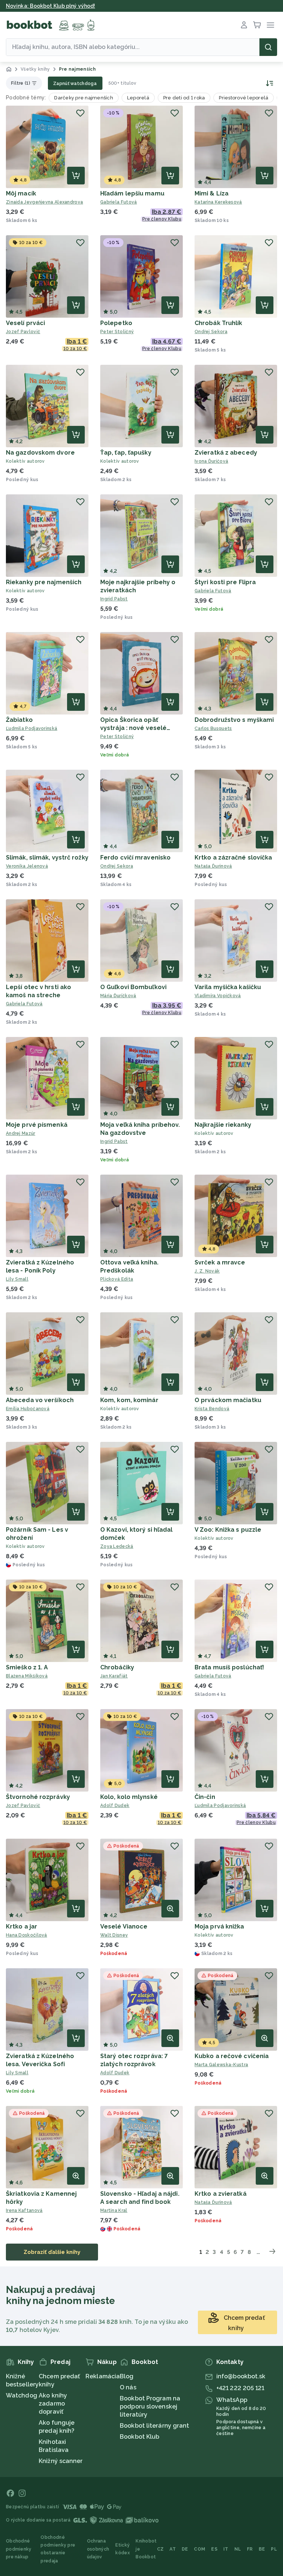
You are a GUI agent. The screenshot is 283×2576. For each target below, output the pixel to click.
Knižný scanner (61, 2461)
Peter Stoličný (117, 332)
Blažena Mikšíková (27, 1676)
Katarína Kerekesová (218, 202)
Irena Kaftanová (24, 2210)
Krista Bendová (212, 1409)
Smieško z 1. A (27, 1667)
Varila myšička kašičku (228, 987)
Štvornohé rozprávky (38, 1797)
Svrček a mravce (220, 1262)
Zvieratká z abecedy (226, 453)
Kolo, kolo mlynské (129, 1797)
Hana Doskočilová (27, 1935)
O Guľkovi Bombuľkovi (133, 987)
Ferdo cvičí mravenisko (135, 858)
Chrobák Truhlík (219, 323)
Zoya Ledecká (117, 1546)
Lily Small (17, 1279)
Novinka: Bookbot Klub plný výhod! (50, 6)
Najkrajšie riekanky (223, 1125)
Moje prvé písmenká (37, 1125)
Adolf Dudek (115, 1806)
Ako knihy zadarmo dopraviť (53, 2404)
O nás (128, 2387)
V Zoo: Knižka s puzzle (228, 1530)
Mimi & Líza (212, 193)
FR (250, 2549)
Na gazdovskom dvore (40, 453)
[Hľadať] (268, 47)
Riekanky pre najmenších (44, 582)
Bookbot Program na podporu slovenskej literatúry (150, 2406)
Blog (127, 2376)
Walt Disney (114, 1935)
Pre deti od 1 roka (184, 98)
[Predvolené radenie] (269, 83)
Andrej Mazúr (21, 1133)
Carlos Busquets (213, 728)
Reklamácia (103, 2376)
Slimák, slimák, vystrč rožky (47, 858)
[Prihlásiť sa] (244, 25)
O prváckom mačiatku (228, 1400)
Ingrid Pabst (114, 599)
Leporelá (138, 98)
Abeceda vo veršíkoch (40, 1400)
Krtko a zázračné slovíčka (233, 858)
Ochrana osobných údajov (98, 2549)
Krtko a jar (22, 1926)
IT (226, 2549)
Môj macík (21, 193)
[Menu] (270, 25)
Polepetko (116, 323)
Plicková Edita (117, 1279)
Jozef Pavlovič (23, 332)
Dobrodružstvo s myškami (234, 720)
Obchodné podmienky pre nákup (19, 2549)
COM (200, 2549)
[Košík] (257, 25)
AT (173, 2549)
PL (274, 2549)
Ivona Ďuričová (211, 461)
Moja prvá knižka (219, 1926)
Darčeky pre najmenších (84, 98)
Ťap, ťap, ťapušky (126, 453)
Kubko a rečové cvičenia (232, 2056)
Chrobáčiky (117, 1667)
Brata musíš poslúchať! (229, 1667)
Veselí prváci (25, 323)
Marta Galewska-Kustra (221, 2065)
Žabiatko (19, 720)
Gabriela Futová (119, 202)
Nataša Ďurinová (213, 866)
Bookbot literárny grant (154, 2426)
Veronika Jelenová (27, 866)
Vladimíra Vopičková (218, 996)
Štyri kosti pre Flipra (225, 582)
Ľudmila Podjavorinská (32, 728)
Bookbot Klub (139, 2437)
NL (238, 2549)
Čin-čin (205, 1797)
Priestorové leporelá (244, 98)
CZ (160, 2549)
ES (214, 2549)
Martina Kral (114, 2210)
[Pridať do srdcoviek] (80, 113)
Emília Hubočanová (28, 1409)
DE (185, 2549)
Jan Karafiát (114, 1676)
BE (262, 2549)
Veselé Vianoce (124, 1926)
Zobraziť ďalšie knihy (52, 2252)
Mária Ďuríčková (118, 996)
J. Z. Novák (207, 1271)
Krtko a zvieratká (221, 2194)
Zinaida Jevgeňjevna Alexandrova (44, 202)
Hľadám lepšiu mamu (132, 193)
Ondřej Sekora (211, 332)
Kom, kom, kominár (129, 1400)
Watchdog (22, 2395)
